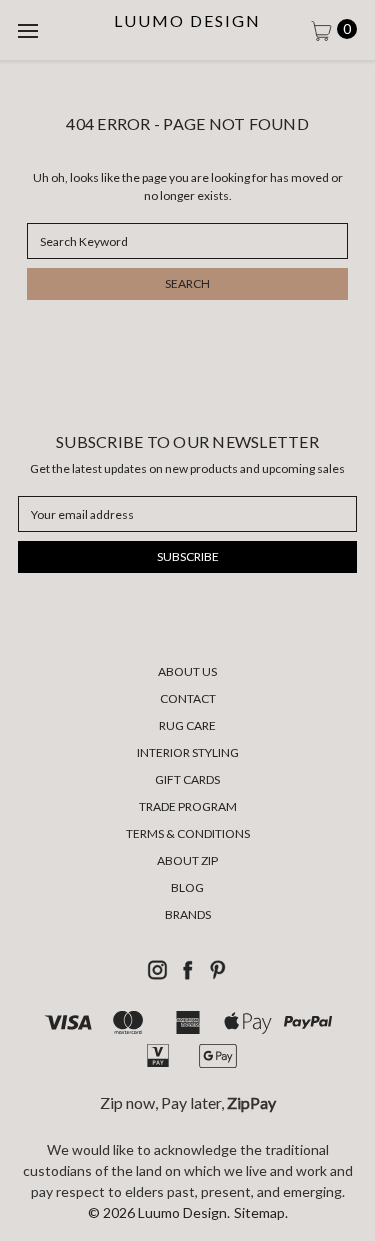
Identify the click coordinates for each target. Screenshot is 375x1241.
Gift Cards (187, 779)
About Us (187, 671)
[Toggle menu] (30, 30)
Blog (187, 887)
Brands (188, 914)
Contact (188, 698)
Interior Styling (188, 752)
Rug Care (187, 725)
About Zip (187, 860)
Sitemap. (261, 1212)
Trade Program (188, 806)
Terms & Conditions (188, 833)
